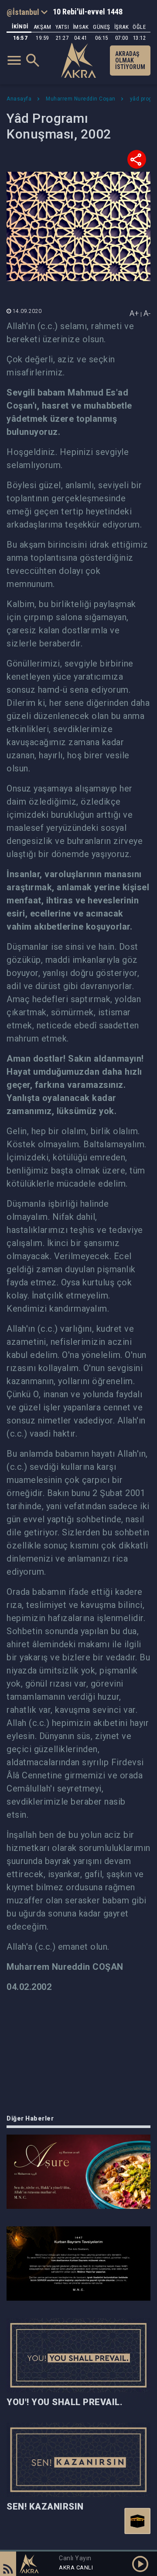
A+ (134, 313)
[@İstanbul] (27, 12)
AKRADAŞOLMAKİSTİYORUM (130, 60)
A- (147, 313)
